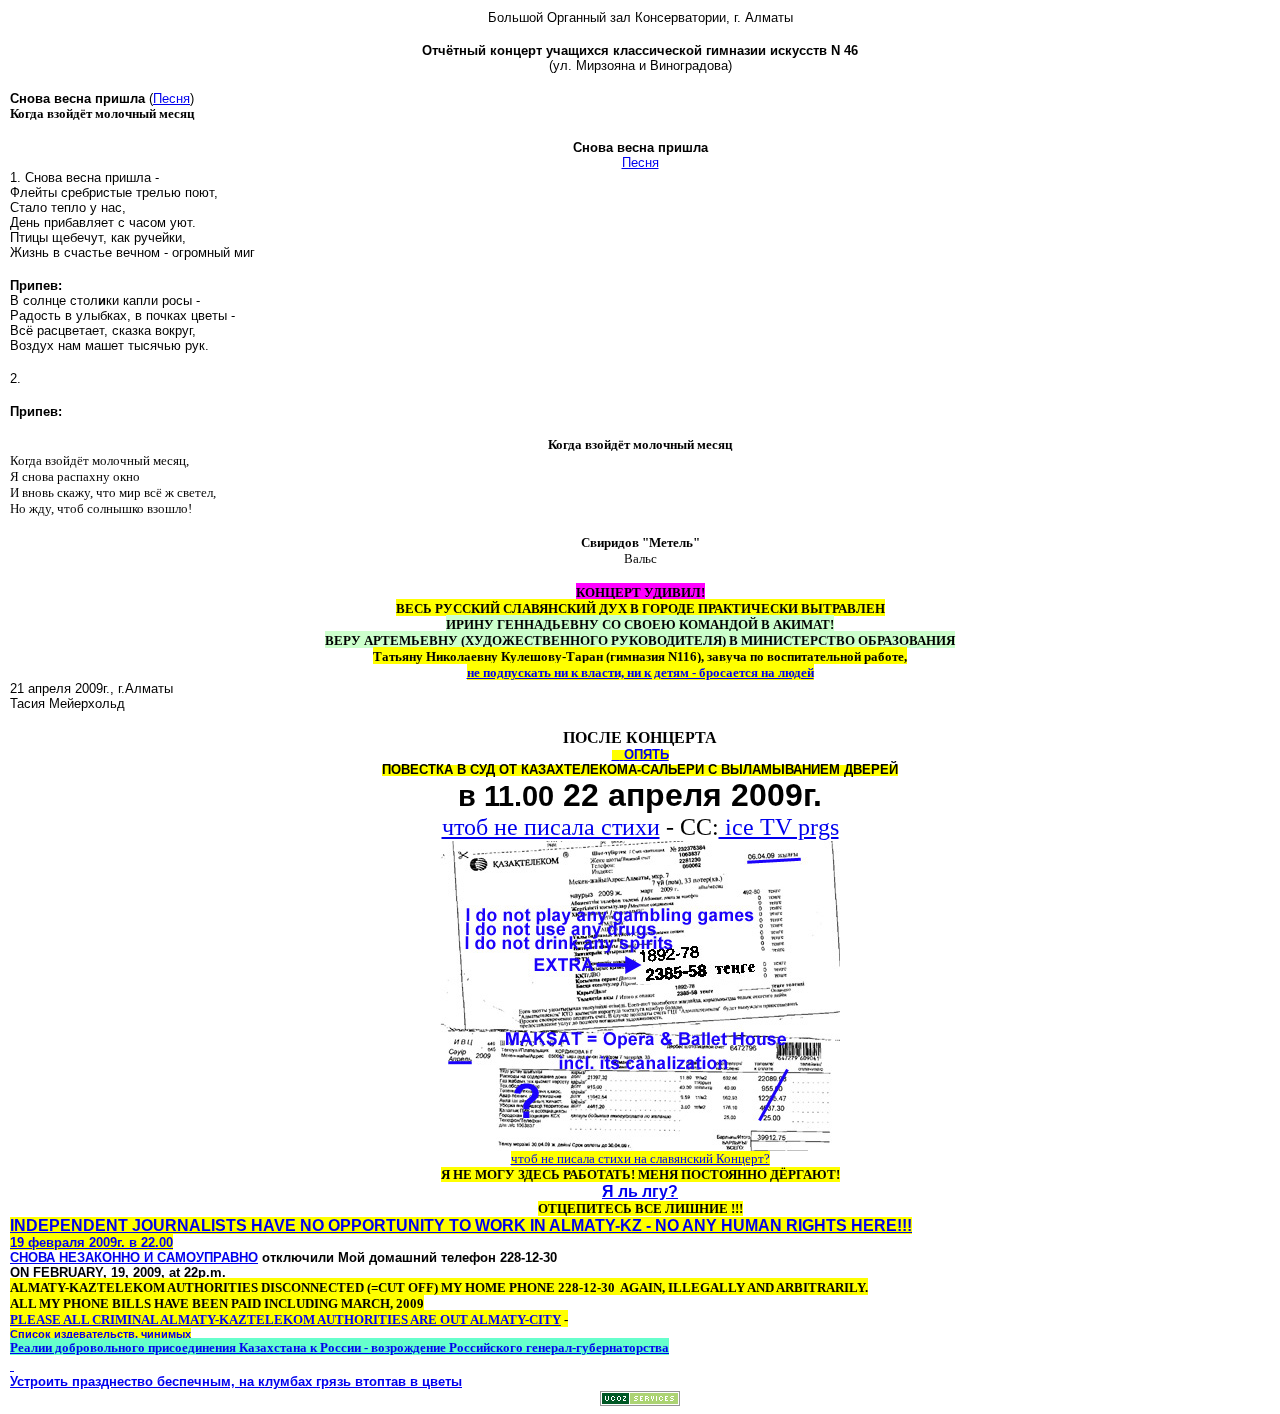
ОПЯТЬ (646, 754)
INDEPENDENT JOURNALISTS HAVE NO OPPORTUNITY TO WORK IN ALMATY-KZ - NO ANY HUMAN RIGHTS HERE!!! (461, 1225)
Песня (171, 98)
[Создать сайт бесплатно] (640, 1400)
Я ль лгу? (640, 1191)
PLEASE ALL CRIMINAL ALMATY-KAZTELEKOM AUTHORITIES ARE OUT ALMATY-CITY (285, 1319)
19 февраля (47, 1242)
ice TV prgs (779, 827)
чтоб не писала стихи (551, 827)
